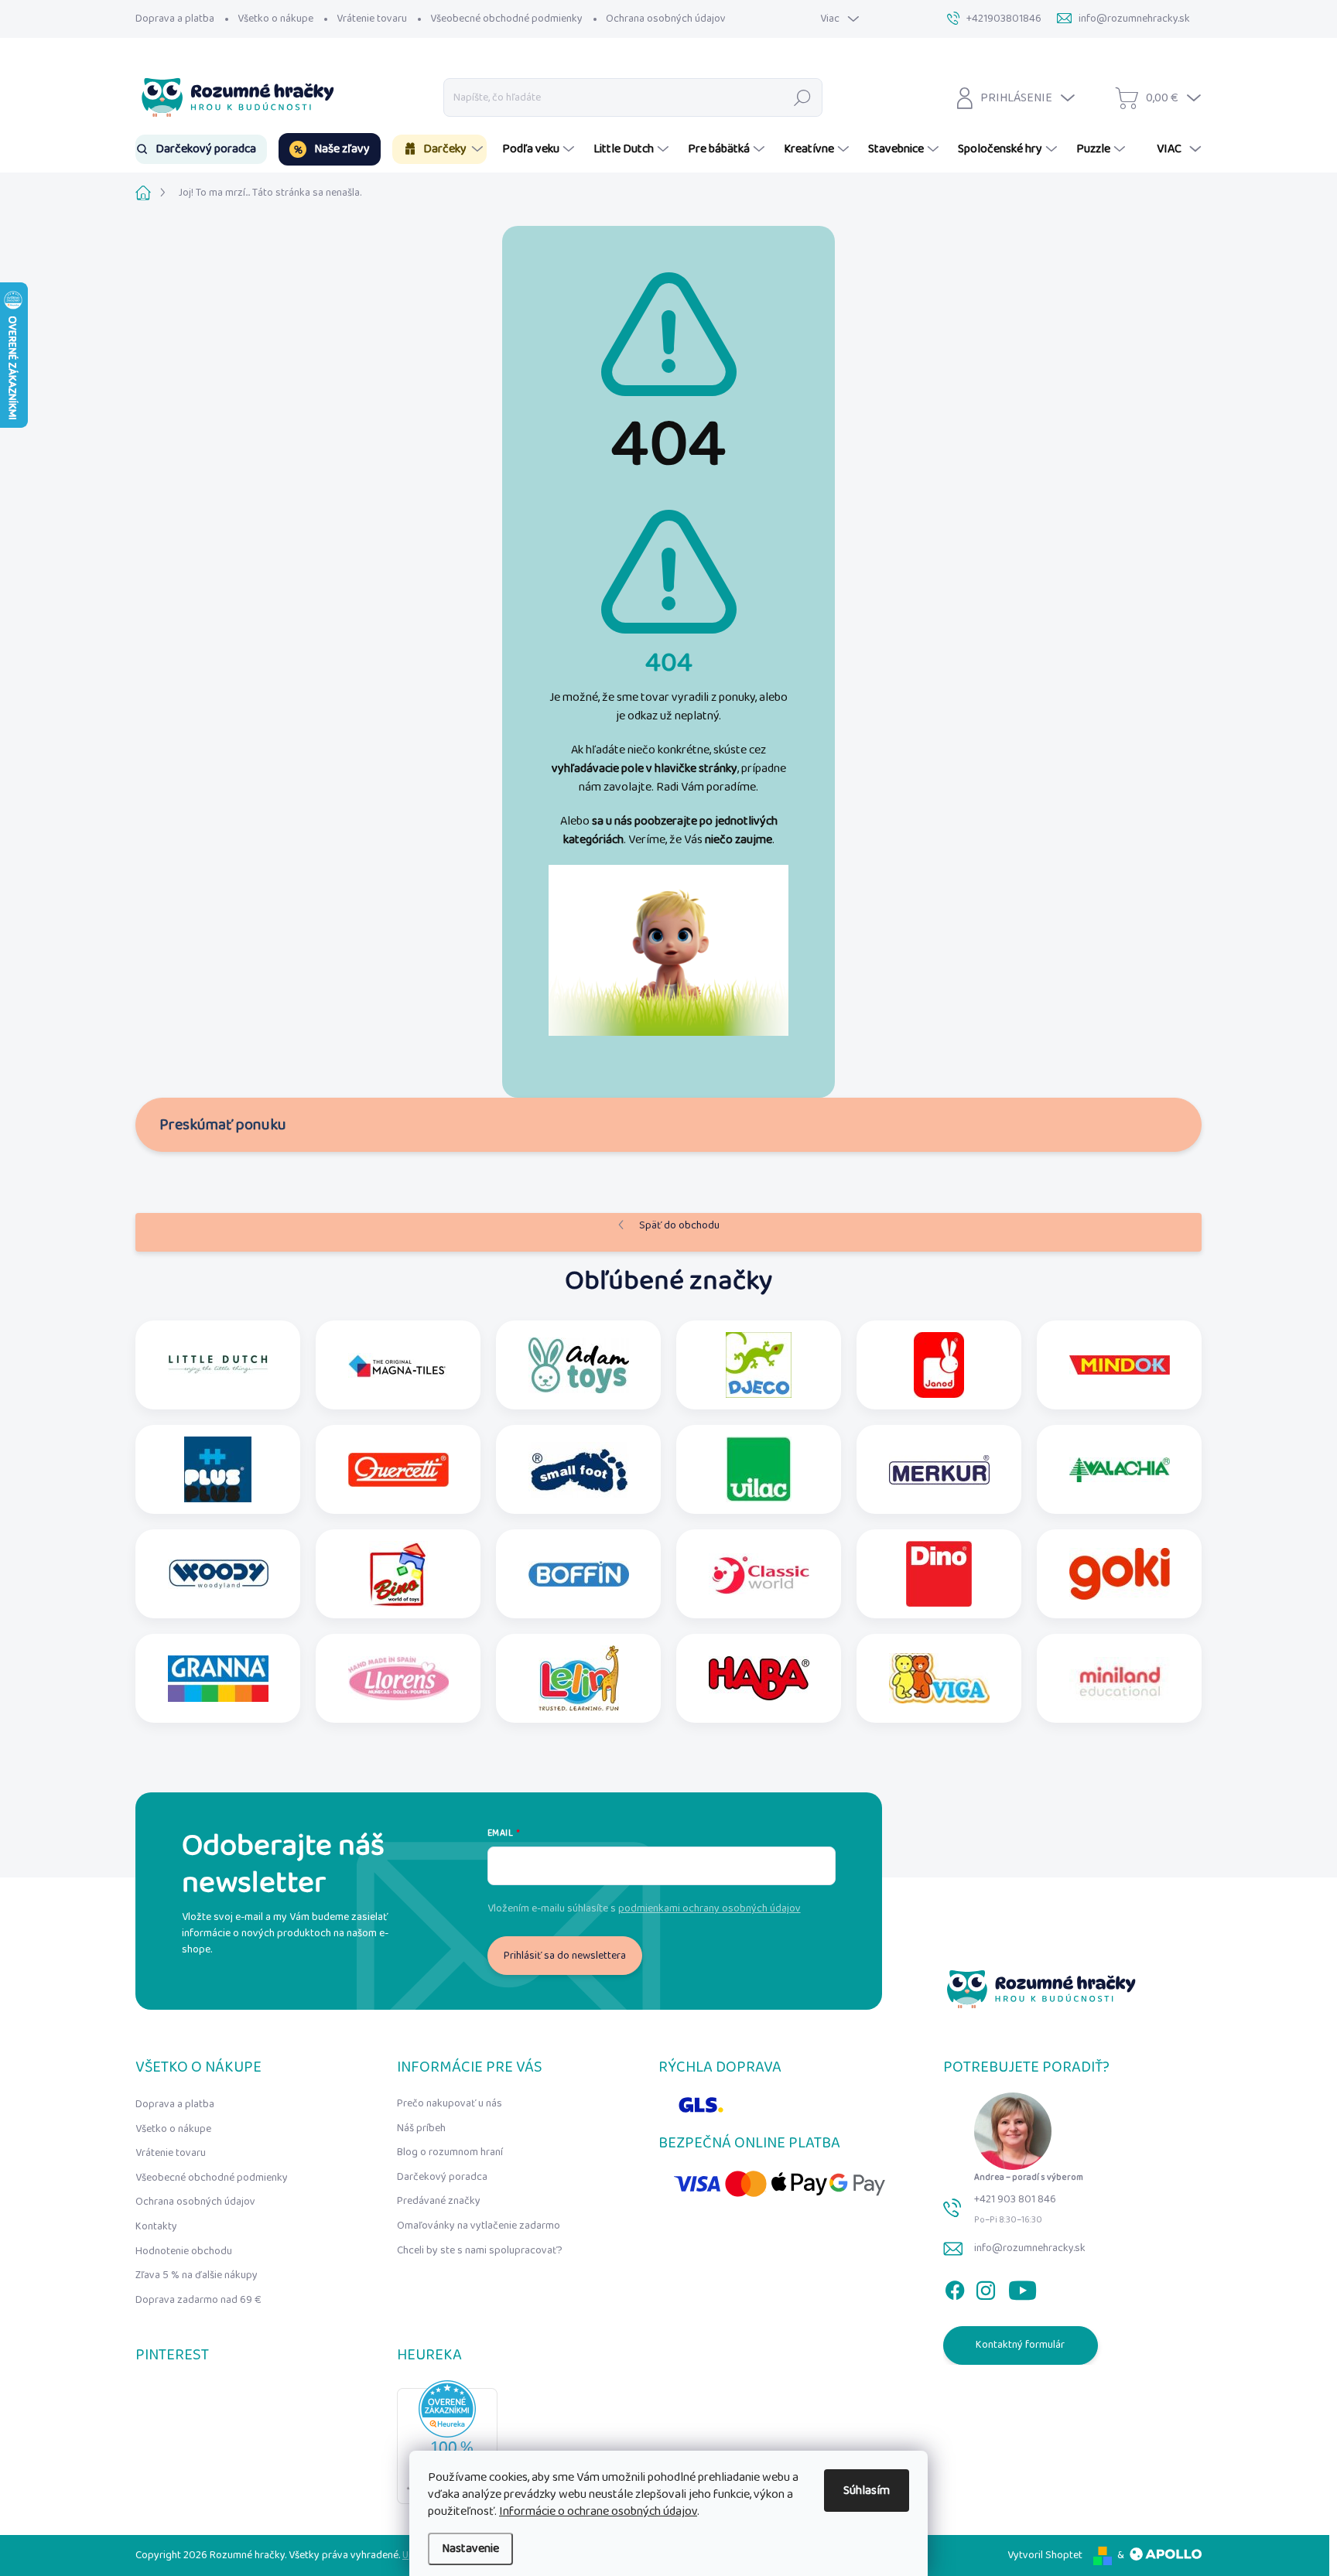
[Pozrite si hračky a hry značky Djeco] (759, 1365)
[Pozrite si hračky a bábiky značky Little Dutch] (218, 1365)
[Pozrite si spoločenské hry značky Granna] (218, 1678)
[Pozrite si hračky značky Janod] (939, 1365)
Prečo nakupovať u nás (450, 2103)
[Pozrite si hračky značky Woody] (218, 1574)
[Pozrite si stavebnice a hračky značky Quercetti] (398, 1469)
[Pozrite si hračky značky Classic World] (759, 1574)
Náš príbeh (421, 2128)
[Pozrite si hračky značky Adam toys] (579, 1365)
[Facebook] (955, 2287)
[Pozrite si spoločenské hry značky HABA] (759, 1678)
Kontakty (156, 2226)
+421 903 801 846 (1015, 2199)
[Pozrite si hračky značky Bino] (398, 1574)
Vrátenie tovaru (372, 19)
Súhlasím (867, 2491)
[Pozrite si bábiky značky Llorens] (398, 1678)
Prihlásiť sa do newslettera (565, 1956)
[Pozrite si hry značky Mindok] (1120, 1365)
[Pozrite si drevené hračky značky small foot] (579, 1469)
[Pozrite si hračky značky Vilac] (759, 1469)
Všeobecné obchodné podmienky (506, 19)
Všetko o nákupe (275, 19)
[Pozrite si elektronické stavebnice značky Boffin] (579, 1574)
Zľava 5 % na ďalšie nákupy (197, 2275)
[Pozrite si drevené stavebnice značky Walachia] (1120, 1469)
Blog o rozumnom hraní (450, 2152)
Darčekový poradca (442, 2177)
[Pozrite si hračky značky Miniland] (1120, 1678)
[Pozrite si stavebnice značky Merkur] (939, 1469)
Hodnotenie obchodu (184, 2251)
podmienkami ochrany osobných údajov (710, 1908)
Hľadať (803, 97)
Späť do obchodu (679, 1225)
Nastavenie (470, 2549)
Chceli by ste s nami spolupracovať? (480, 2250)
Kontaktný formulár (1020, 2345)
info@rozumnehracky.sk (1030, 2248)
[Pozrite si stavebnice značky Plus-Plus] (218, 1469)
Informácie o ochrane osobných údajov (598, 2511)
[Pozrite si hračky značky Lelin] (579, 1678)
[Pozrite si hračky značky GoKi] (1120, 1574)
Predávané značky (439, 2201)
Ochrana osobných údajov (666, 19)
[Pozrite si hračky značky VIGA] (939, 1678)
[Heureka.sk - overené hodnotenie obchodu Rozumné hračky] (447, 2442)
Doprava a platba (175, 19)
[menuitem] (201, 149)
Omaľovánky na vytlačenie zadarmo (479, 2226)
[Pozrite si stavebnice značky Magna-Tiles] (398, 1365)
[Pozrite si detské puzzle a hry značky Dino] (939, 1574)
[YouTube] (1022, 2287)
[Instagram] (986, 2287)
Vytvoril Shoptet (1045, 2555)
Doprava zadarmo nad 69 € (198, 2300)
